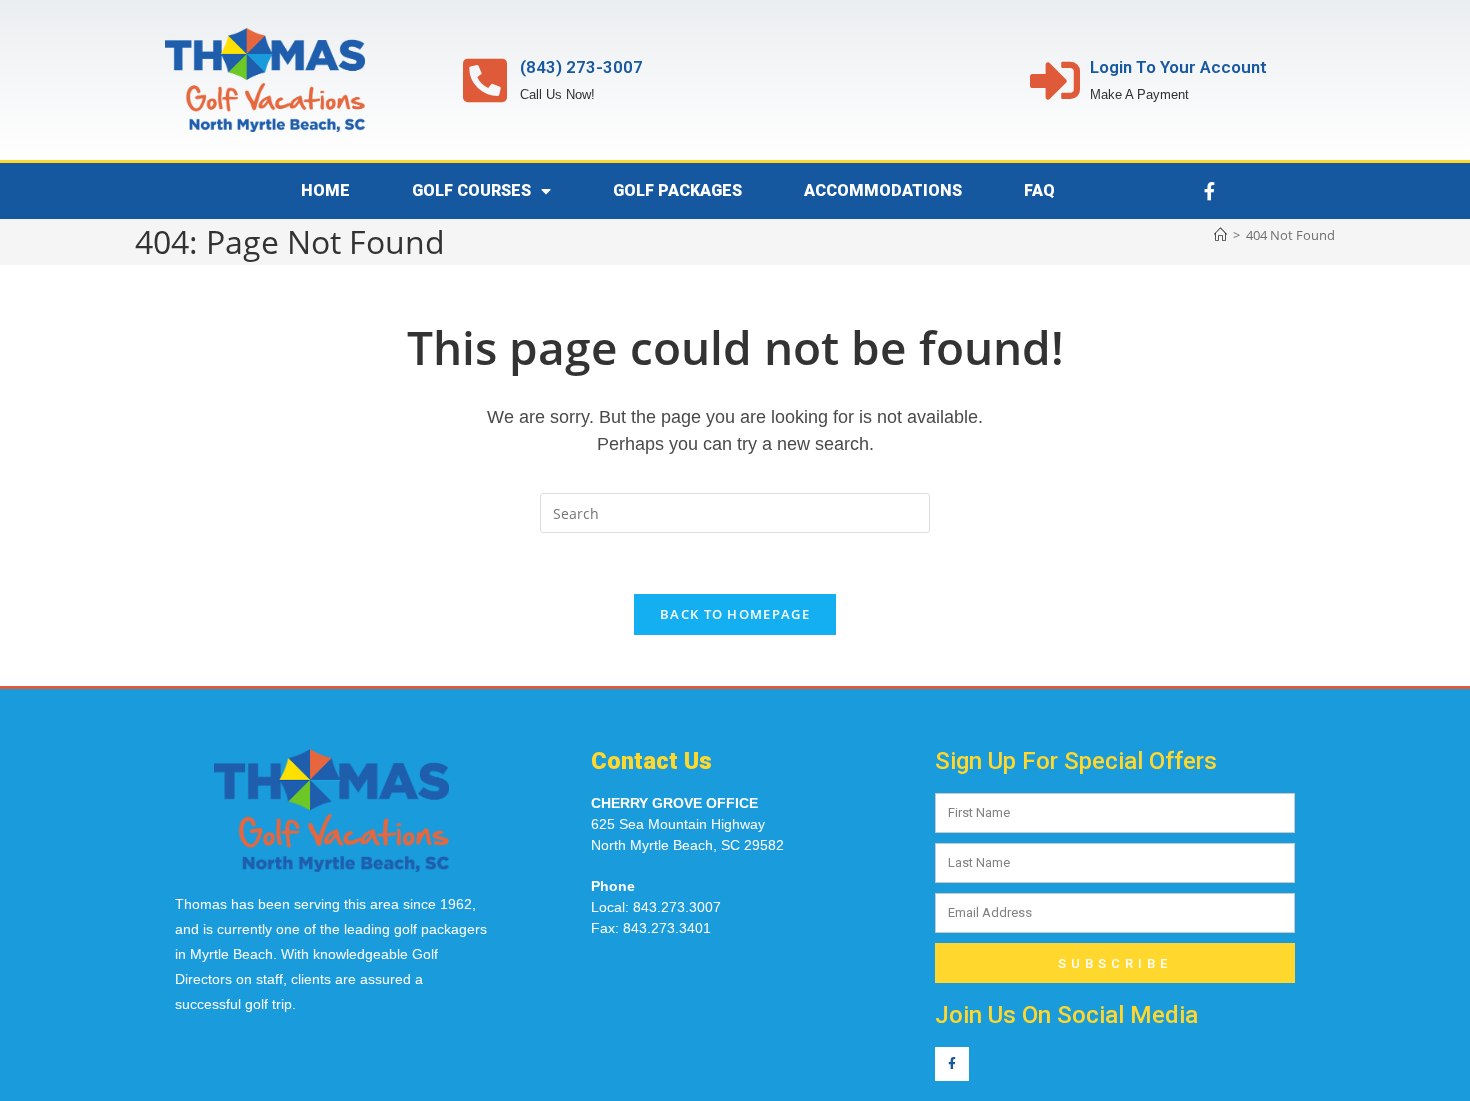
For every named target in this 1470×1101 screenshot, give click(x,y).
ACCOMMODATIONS (883, 190)
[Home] (1220, 235)
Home (325, 190)
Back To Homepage (735, 614)
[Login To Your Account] (1055, 80)
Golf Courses (471, 190)
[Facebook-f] (1209, 191)
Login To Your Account (1178, 67)
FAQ (1039, 190)
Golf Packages (677, 190)
